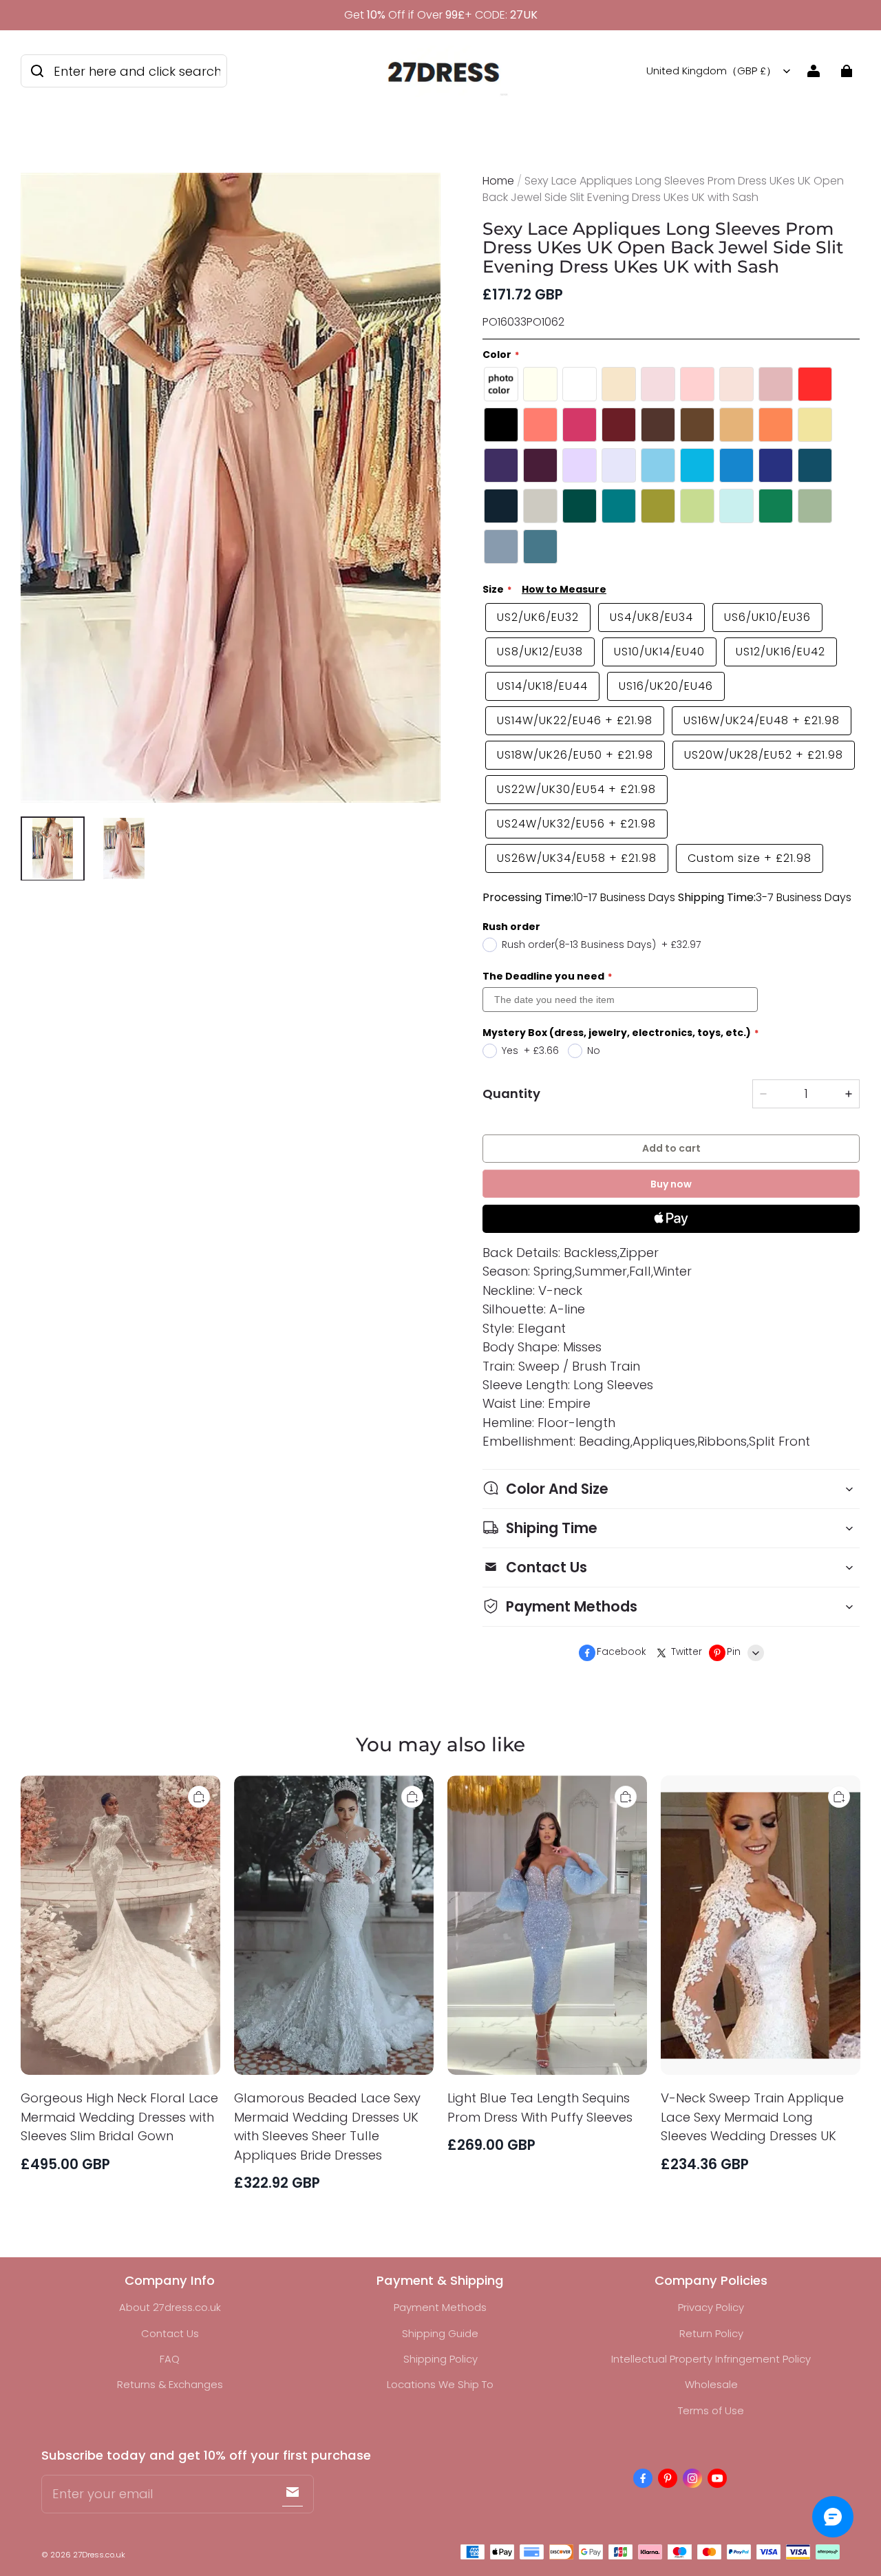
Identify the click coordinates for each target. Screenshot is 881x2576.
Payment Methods (440, 2307)
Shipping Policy (440, 2359)
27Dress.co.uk (99, 2555)
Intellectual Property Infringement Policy (711, 2359)
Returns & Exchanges (170, 2384)
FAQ (170, 2359)
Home (498, 181)
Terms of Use (711, 2410)
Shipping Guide (440, 2333)
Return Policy (711, 2333)
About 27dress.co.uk (170, 2307)
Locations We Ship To (440, 2384)
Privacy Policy (711, 2307)
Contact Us (170, 2333)
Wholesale (711, 2384)
